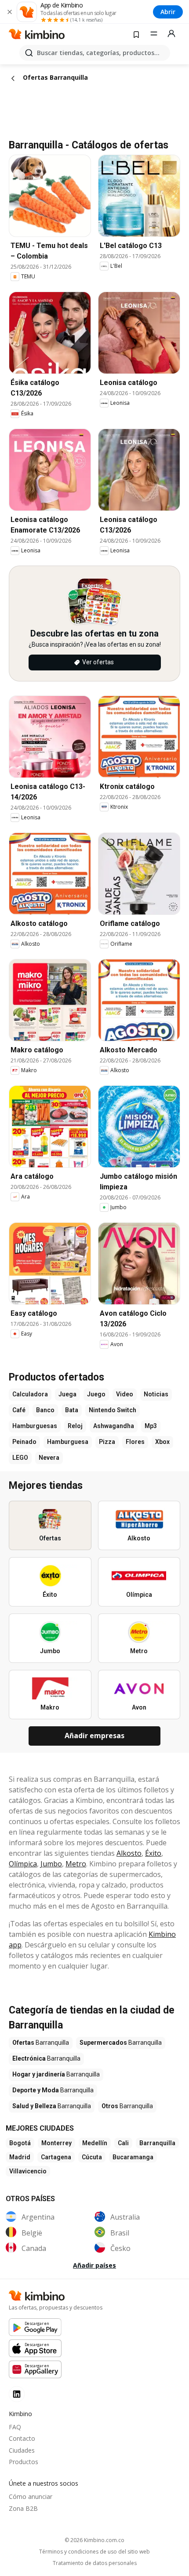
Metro (76, 1864)
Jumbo (51, 1864)
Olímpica (23, 1864)
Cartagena (56, 2157)
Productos (24, 2462)
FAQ (15, 2427)
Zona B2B (23, 2508)
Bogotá (20, 2143)
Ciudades (22, 2450)
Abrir (168, 12)
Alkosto (129, 1853)
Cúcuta (92, 2157)
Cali (123, 2143)
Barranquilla (157, 2143)
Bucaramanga (133, 2157)
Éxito (153, 1853)
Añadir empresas (94, 1736)
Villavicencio (28, 2171)
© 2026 (94, 2540)
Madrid (20, 2157)
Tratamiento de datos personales (95, 2563)
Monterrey (56, 2143)
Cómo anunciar (31, 2496)
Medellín (95, 2143)
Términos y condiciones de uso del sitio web (94, 2552)
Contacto (22, 2438)
